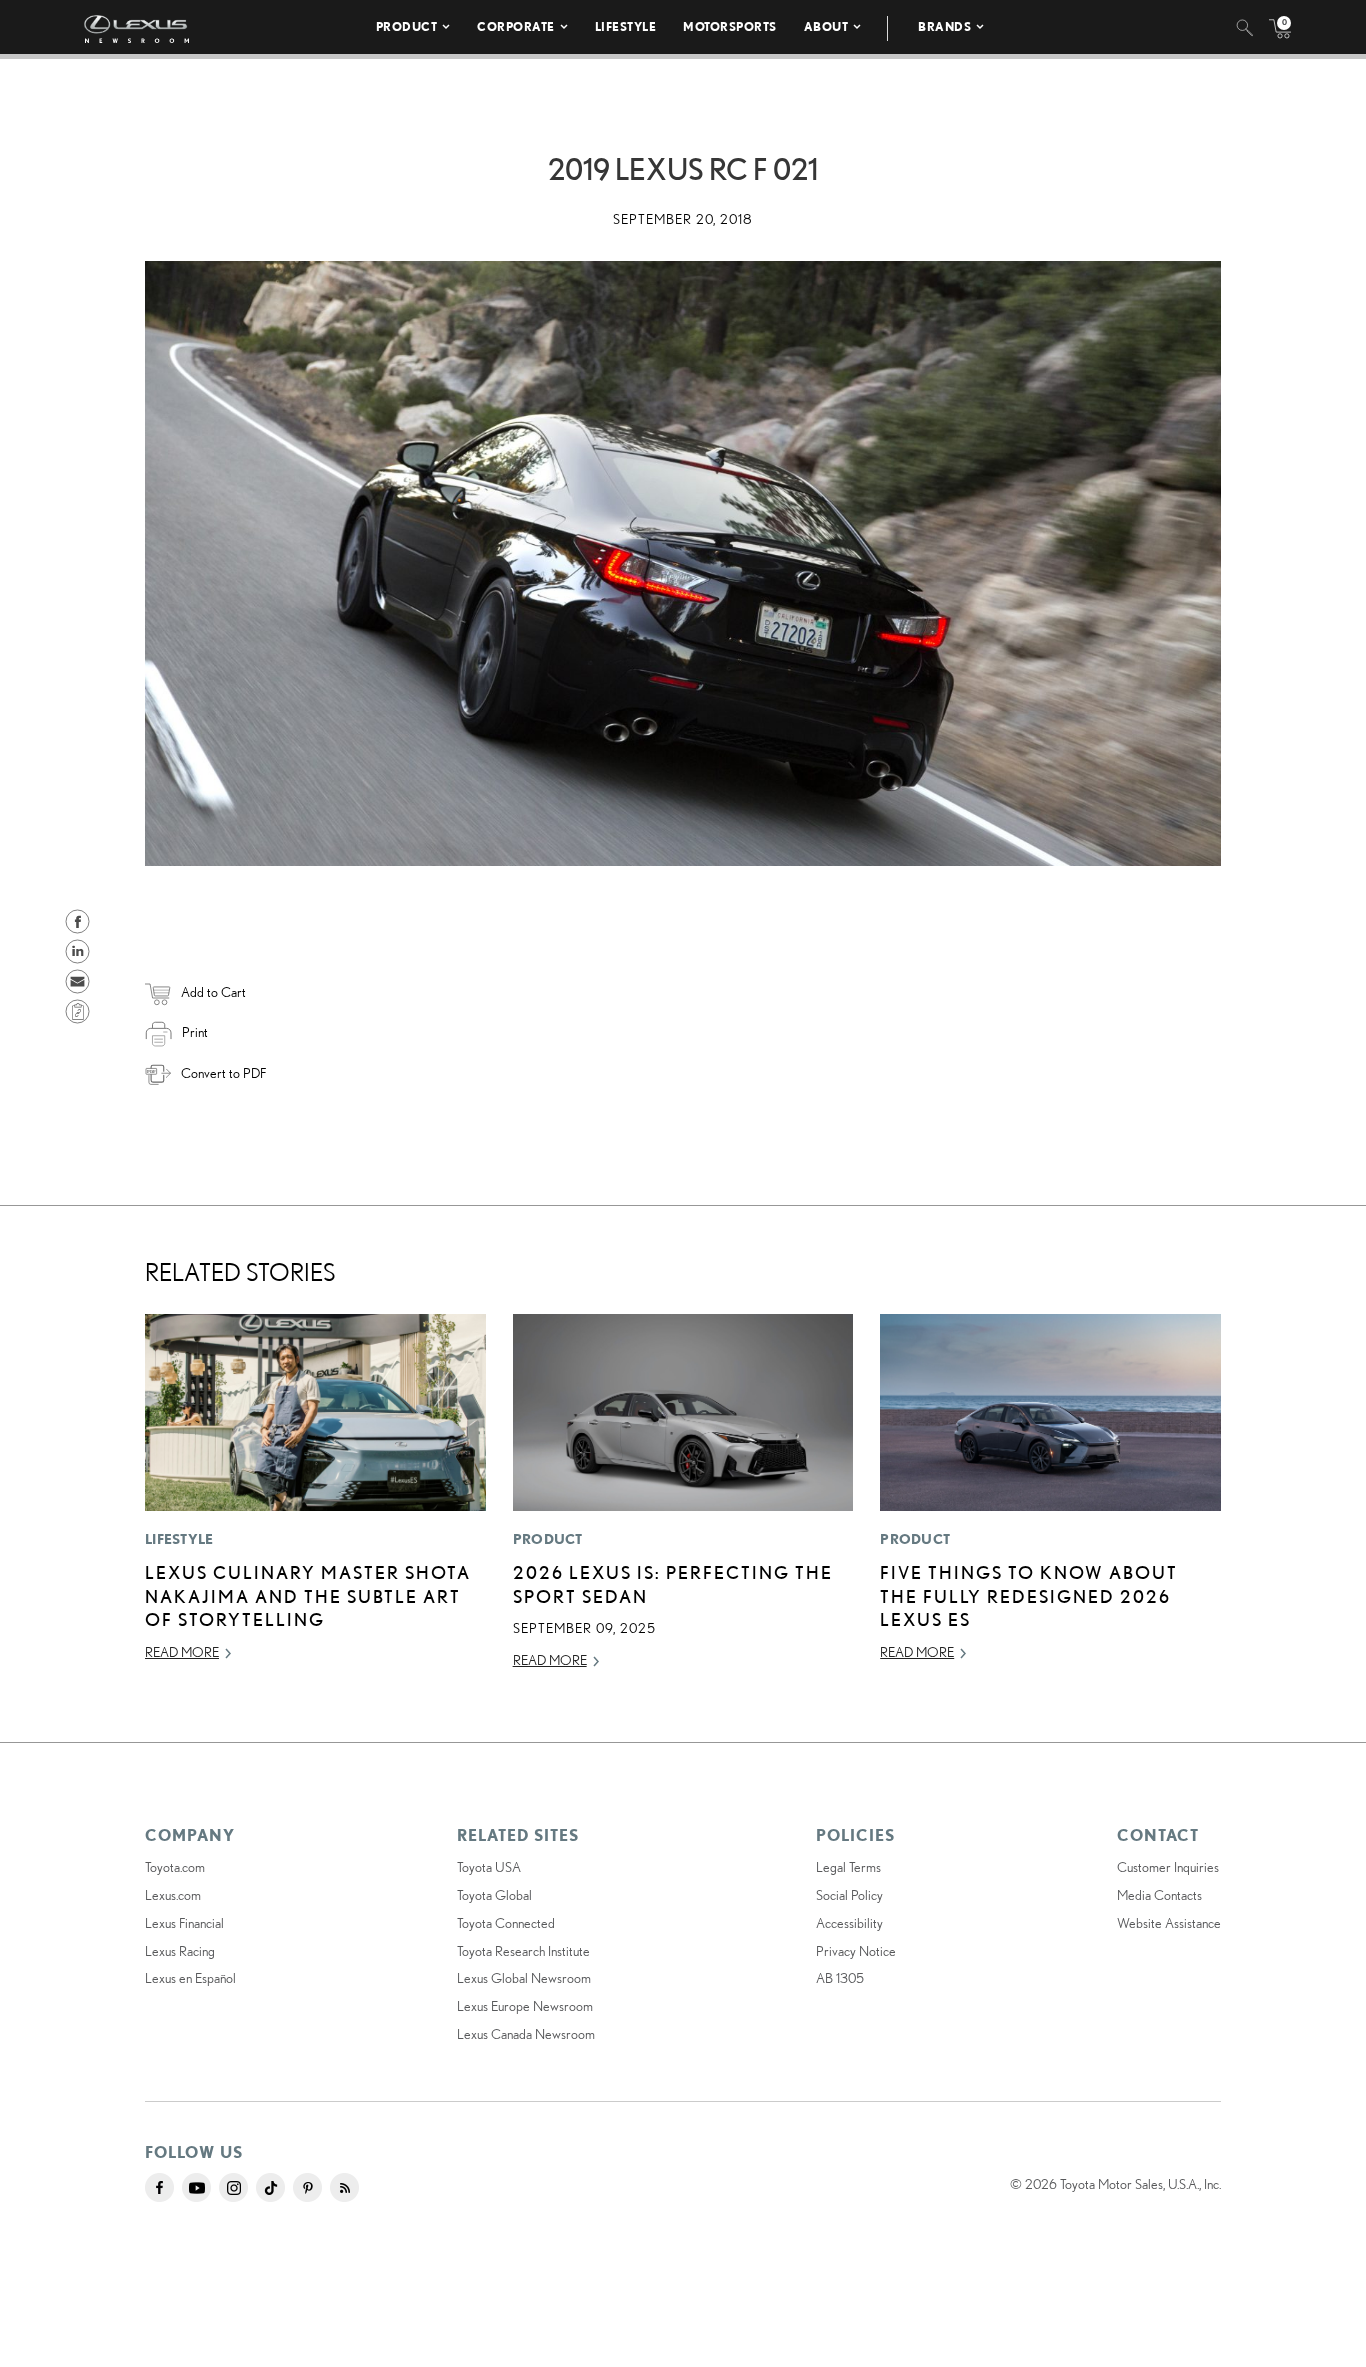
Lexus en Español (190, 1978)
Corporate (516, 26)
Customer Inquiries (1168, 1867)
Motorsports (730, 26)
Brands (944, 26)
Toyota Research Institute (523, 1951)
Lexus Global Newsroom (524, 1978)
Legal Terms (848, 1867)
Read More (182, 1652)
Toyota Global (494, 1895)
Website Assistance (1169, 1923)
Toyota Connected (506, 1923)
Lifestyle (626, 26)
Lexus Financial (184, 1923)
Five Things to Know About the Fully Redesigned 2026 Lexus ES (1029, 1595)
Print (195, 1032)
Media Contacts (1159, 1895)
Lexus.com (173, 1895)
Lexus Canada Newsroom (526, 2034)
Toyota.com (175, 1867)
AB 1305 (840, 1978)
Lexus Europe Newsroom (525, 2006)
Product (407, 26)
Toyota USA (489, 1867)
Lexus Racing (180, 1951)
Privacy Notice (856, 1951)
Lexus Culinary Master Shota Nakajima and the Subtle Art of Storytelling (308, 1595)
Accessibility (849, 1923)
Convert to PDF (223, 1073)
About (826, 26)
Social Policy (849, 1895)
